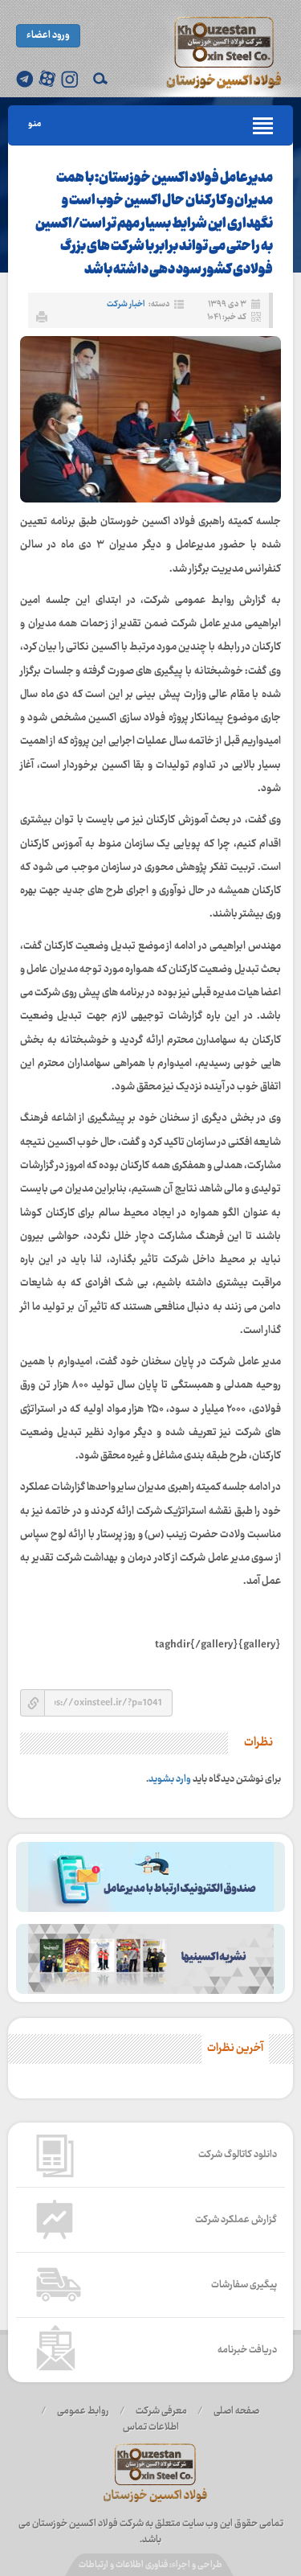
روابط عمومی (83, 2411)
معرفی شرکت (161, 2411)
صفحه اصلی (236, 2411)
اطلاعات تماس (151, 2427)
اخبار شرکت (126, 304)
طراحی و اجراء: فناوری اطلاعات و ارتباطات (150, 2565)
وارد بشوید (170, 1779)
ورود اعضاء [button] (48, 35)
